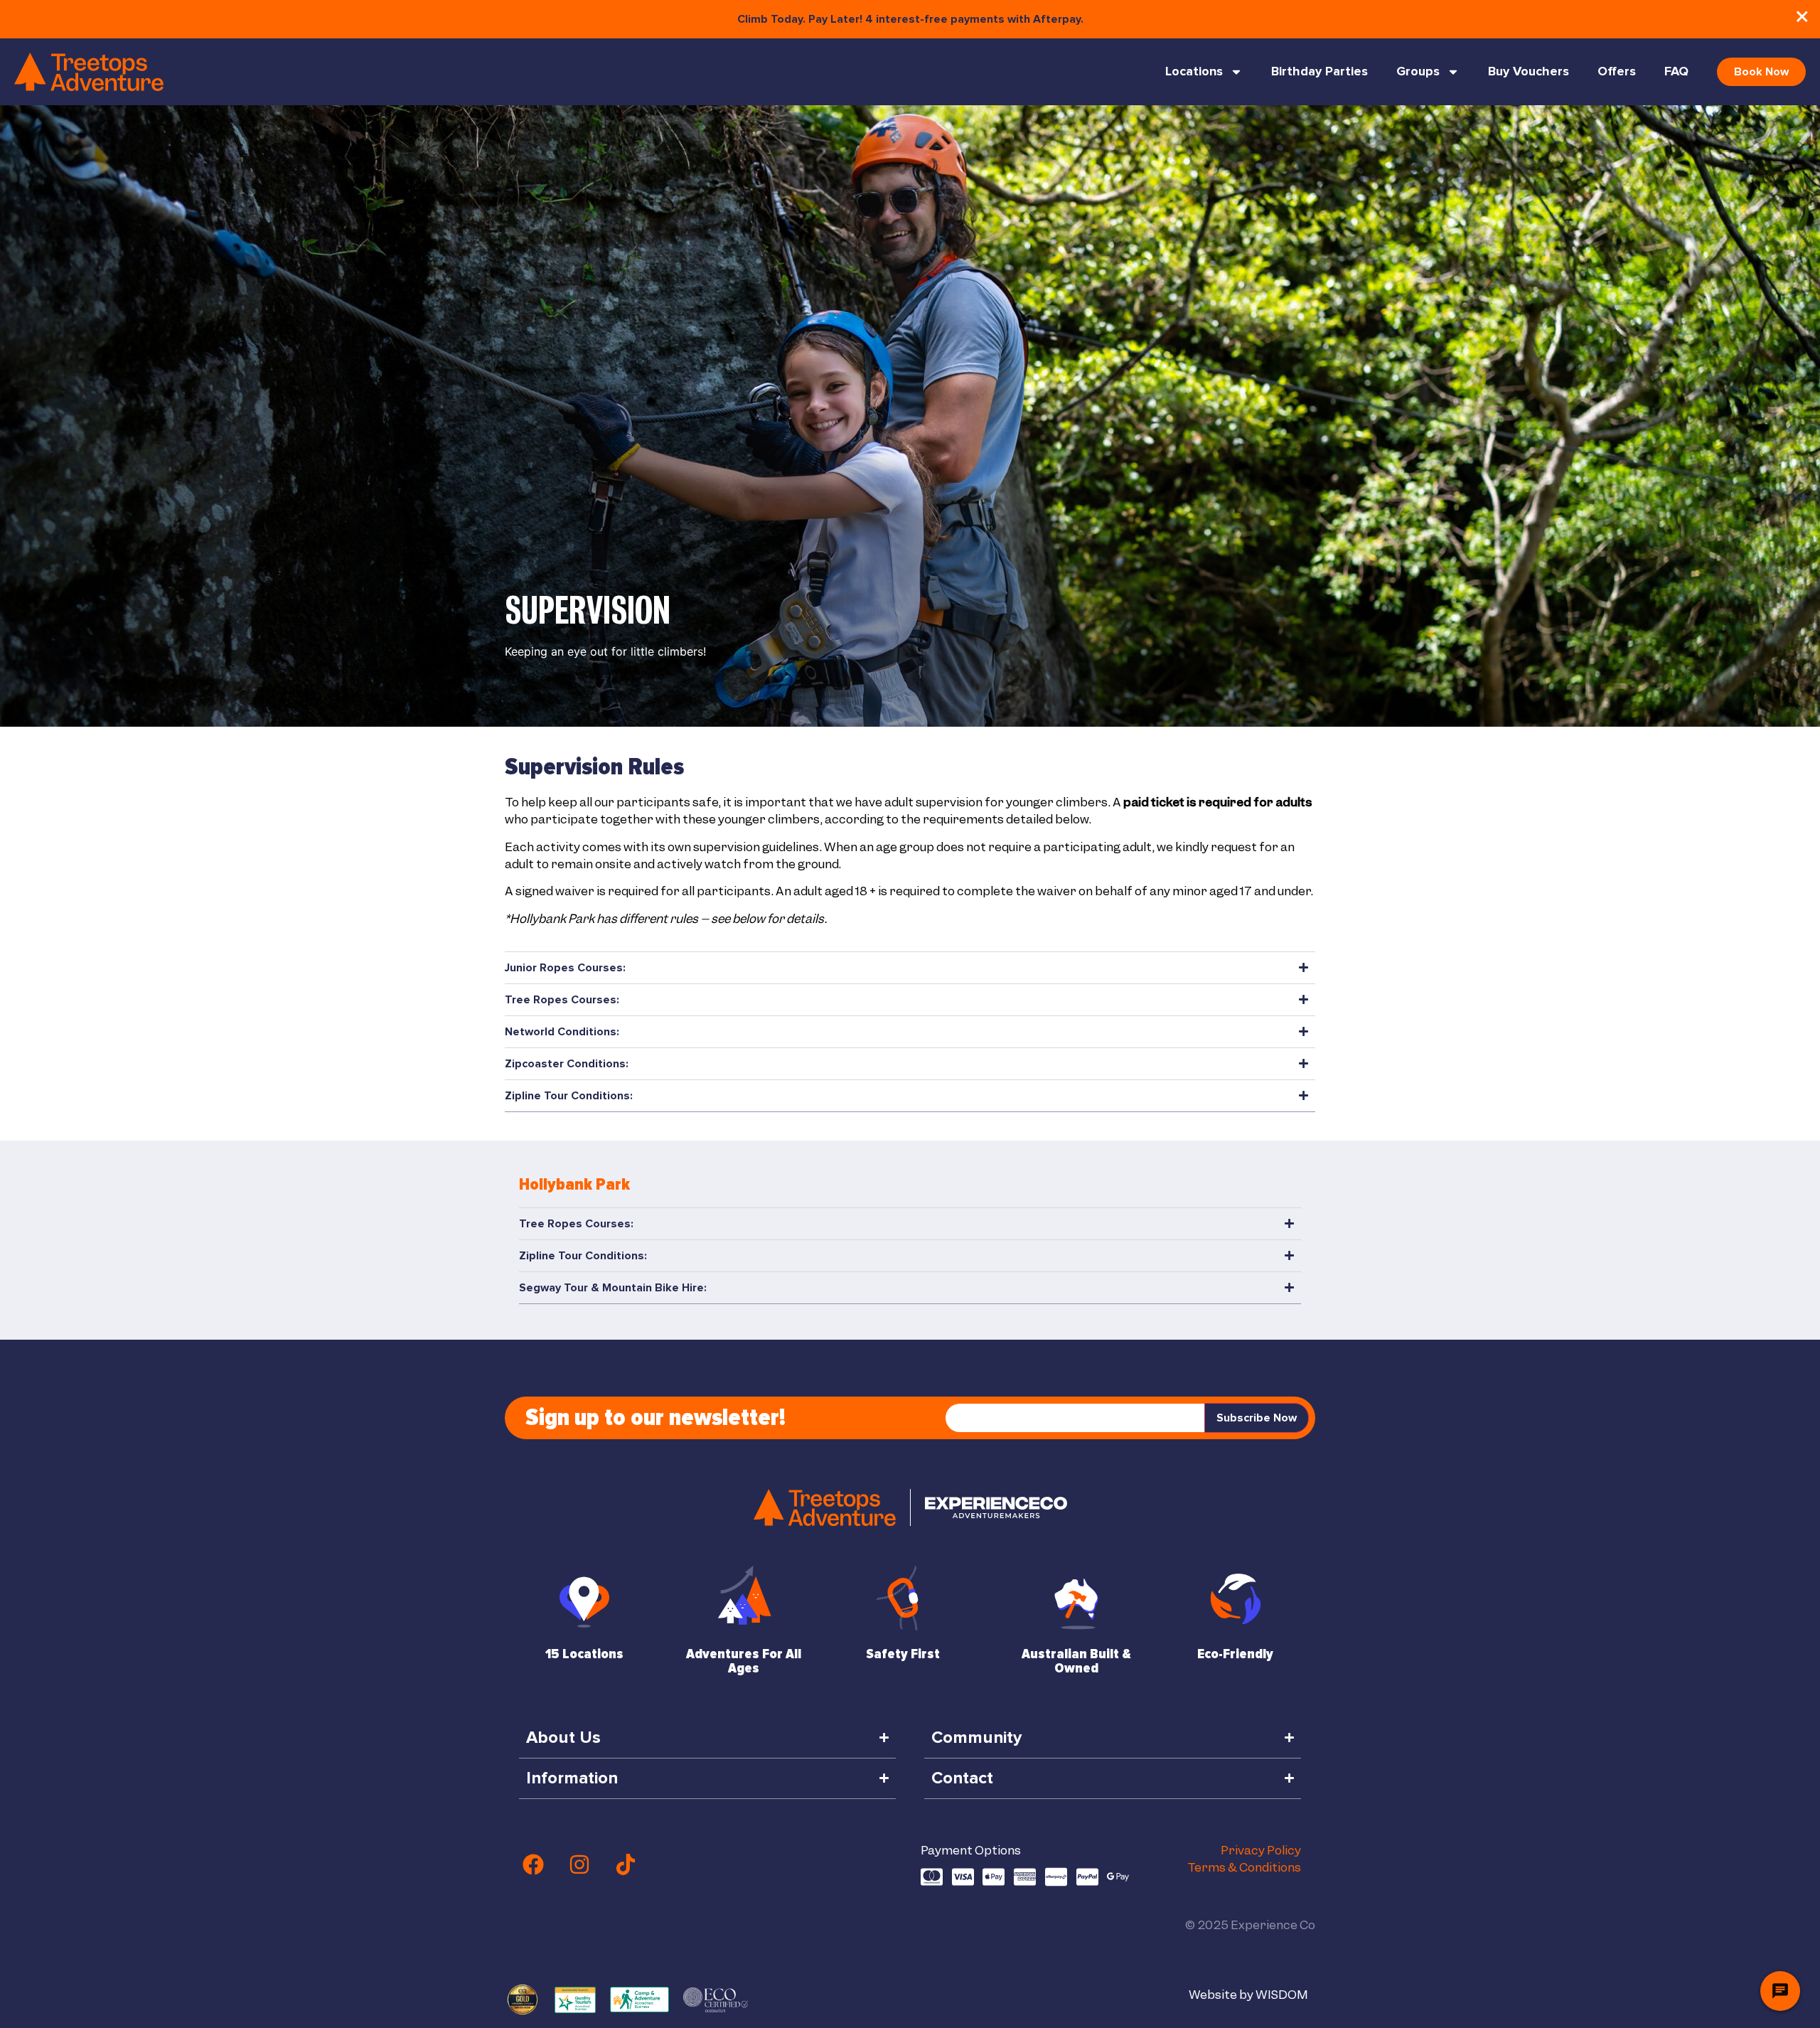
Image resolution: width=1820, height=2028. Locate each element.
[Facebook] (533, 1864)
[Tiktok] (626, 1864)
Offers (1617, 72)
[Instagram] (579, 1864)
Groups (1418, 72)
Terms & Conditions (1244, 1867)
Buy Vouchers (1529, 72)
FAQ (1676, 72)
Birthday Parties (1319, 72)
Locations (1194, 72)
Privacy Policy (1261, 1850)
